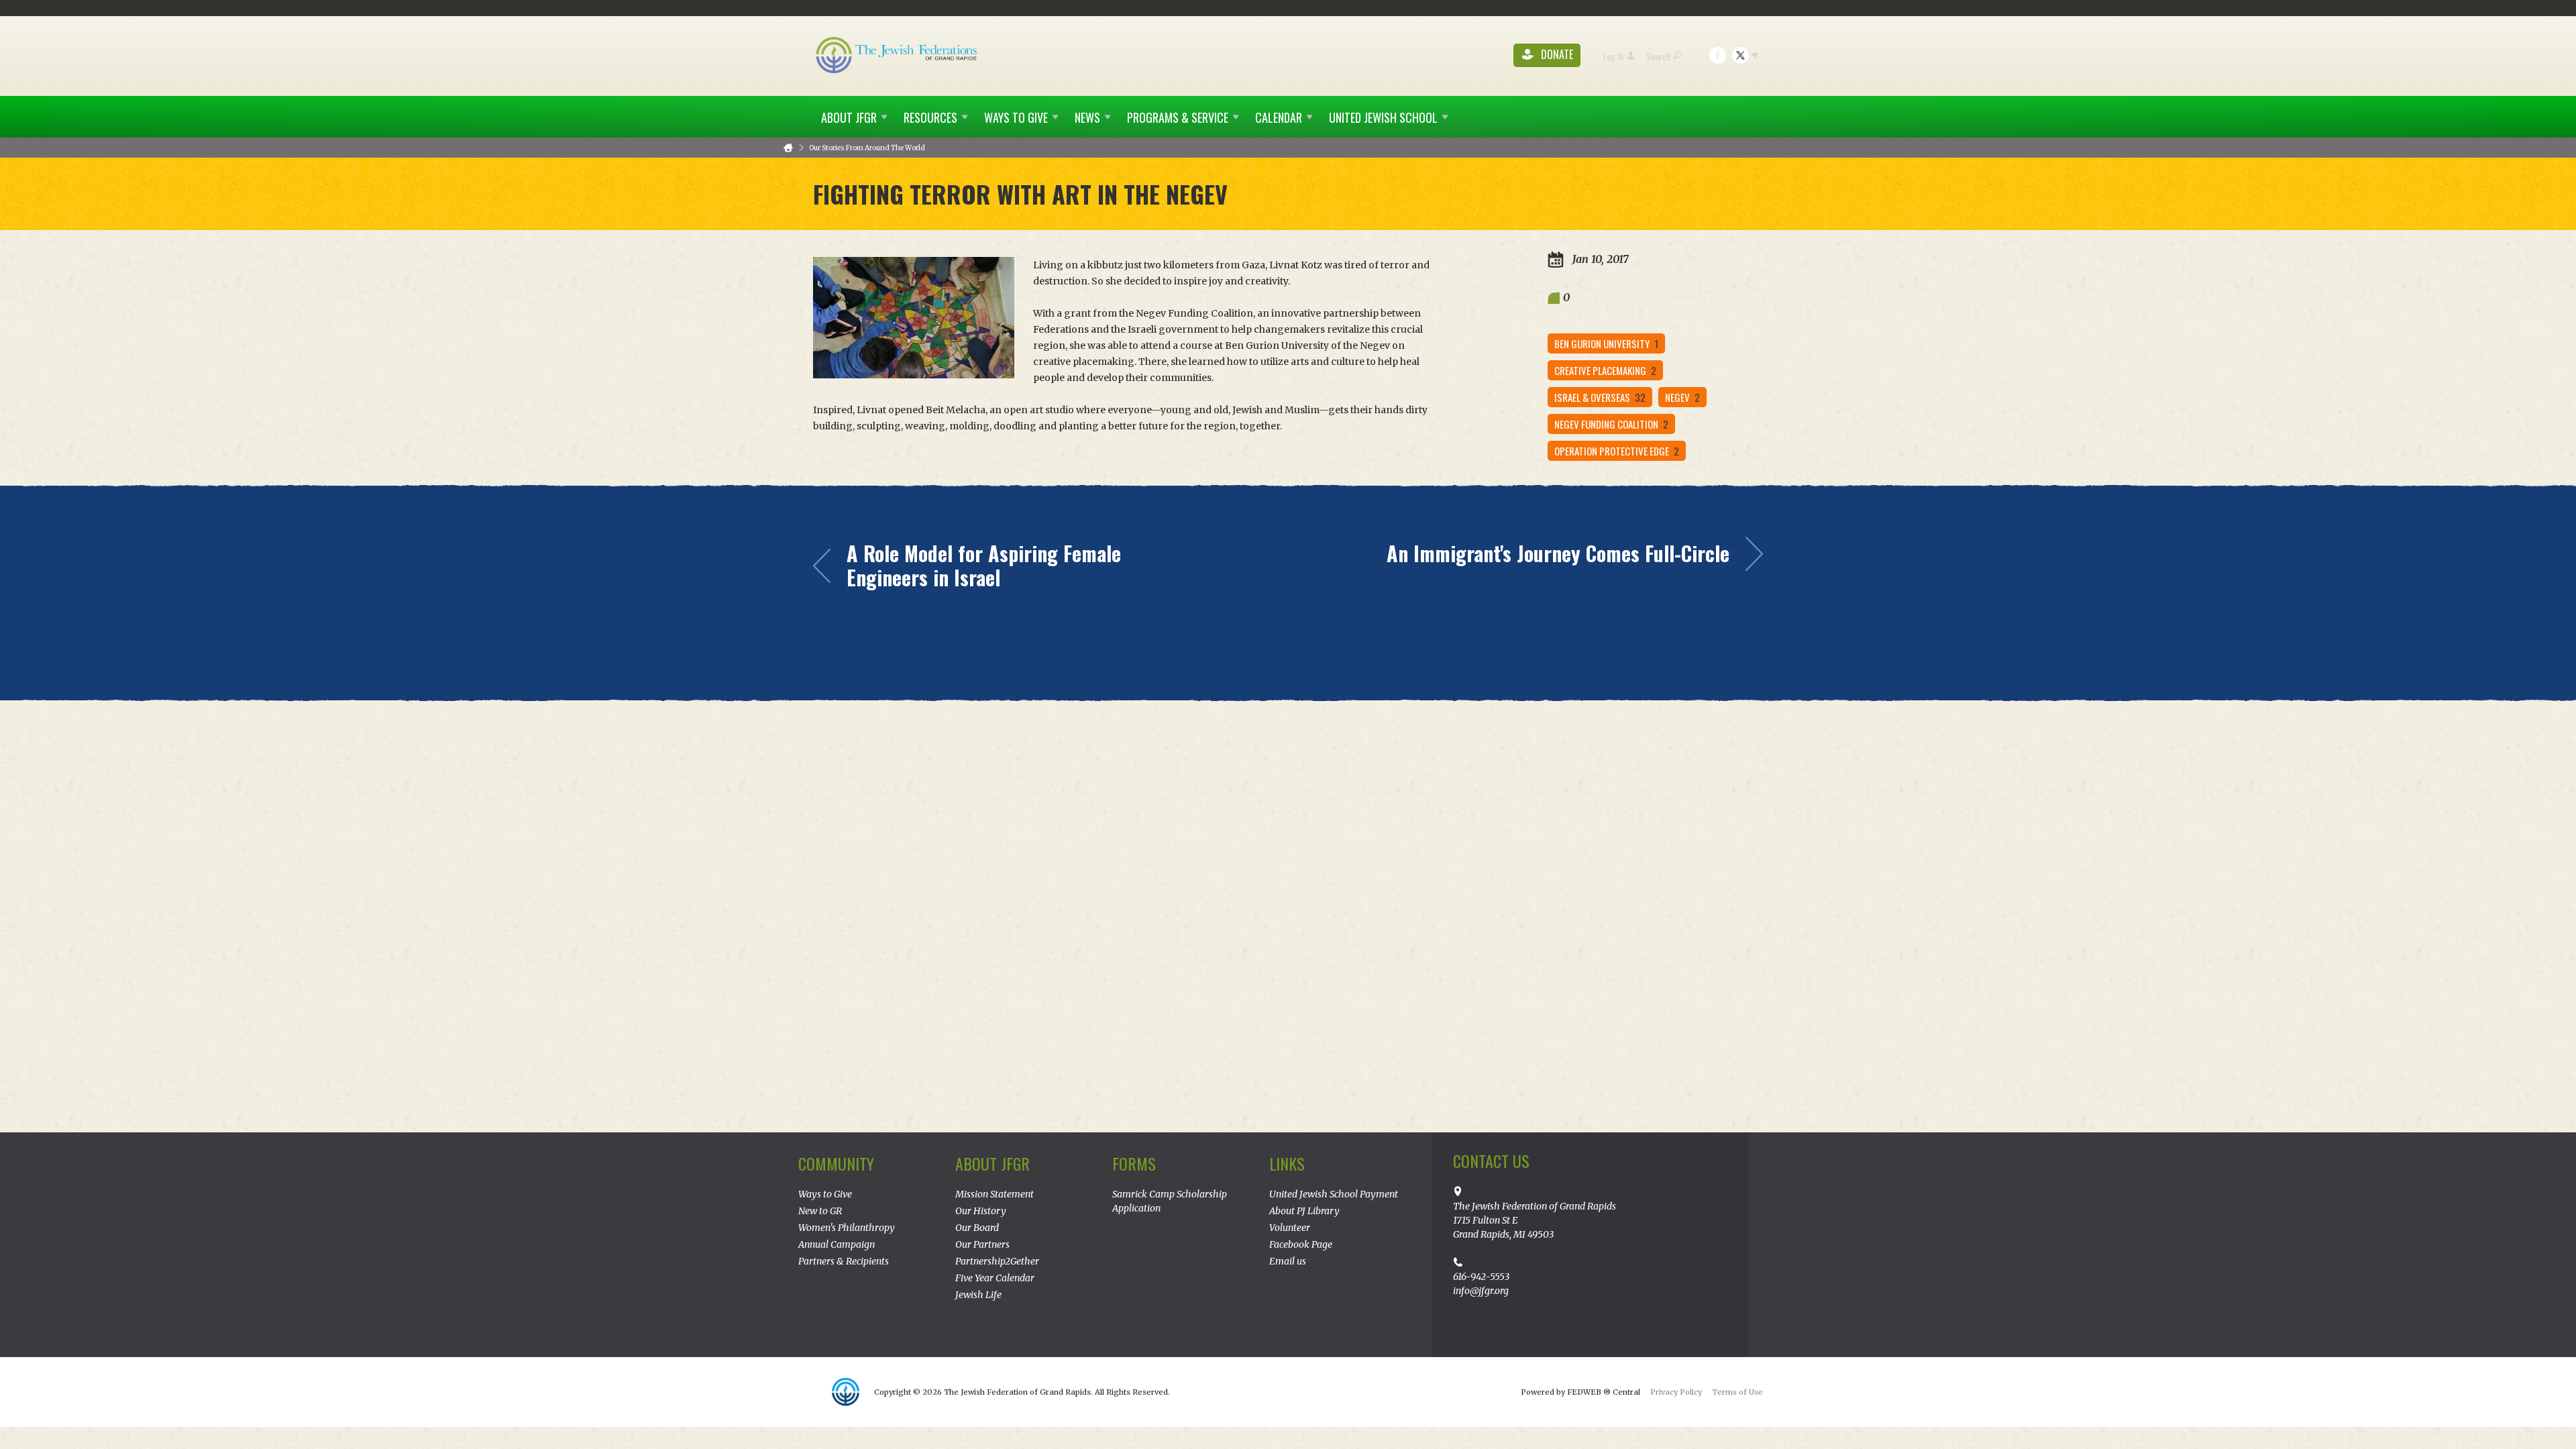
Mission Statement (995, 1194)
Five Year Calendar (995, 1278)
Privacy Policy (1676, 1392)
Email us (1288, 1261)
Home (788, 148)
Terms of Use (1737, 1392)
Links (1287, 1163)
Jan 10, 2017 (1599, 259)
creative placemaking (1605, 370)
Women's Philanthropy (847, 1228)
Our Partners (982, 1244)
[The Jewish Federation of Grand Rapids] (898, 54)
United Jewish (1383, 117)
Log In (1613, 56)
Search (1658, 56)
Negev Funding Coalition (1611, 424)
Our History (981, 1211)
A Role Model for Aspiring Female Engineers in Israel (984, 566)
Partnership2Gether (997, 1261)
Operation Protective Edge (1617, 451)
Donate (1556, 55)
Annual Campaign (837, 1244)
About (849, 117)
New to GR (820, 1211)
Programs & (1178, 117)
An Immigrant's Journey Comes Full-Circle (1558, 553)
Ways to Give (825, 1194)
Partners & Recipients (844, 1261)
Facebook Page (1301, 1244)
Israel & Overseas (1600, 397)
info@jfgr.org (1481, 1291)
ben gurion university (1606, 343)
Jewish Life (978, 1295)
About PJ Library (1304, 1211)
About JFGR (992, 1163)
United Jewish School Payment (1334, 1194)
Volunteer (1290, 1228)
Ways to (1016, 117)
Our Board (977, 1228)
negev (1682, 397)
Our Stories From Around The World (867, 148)
